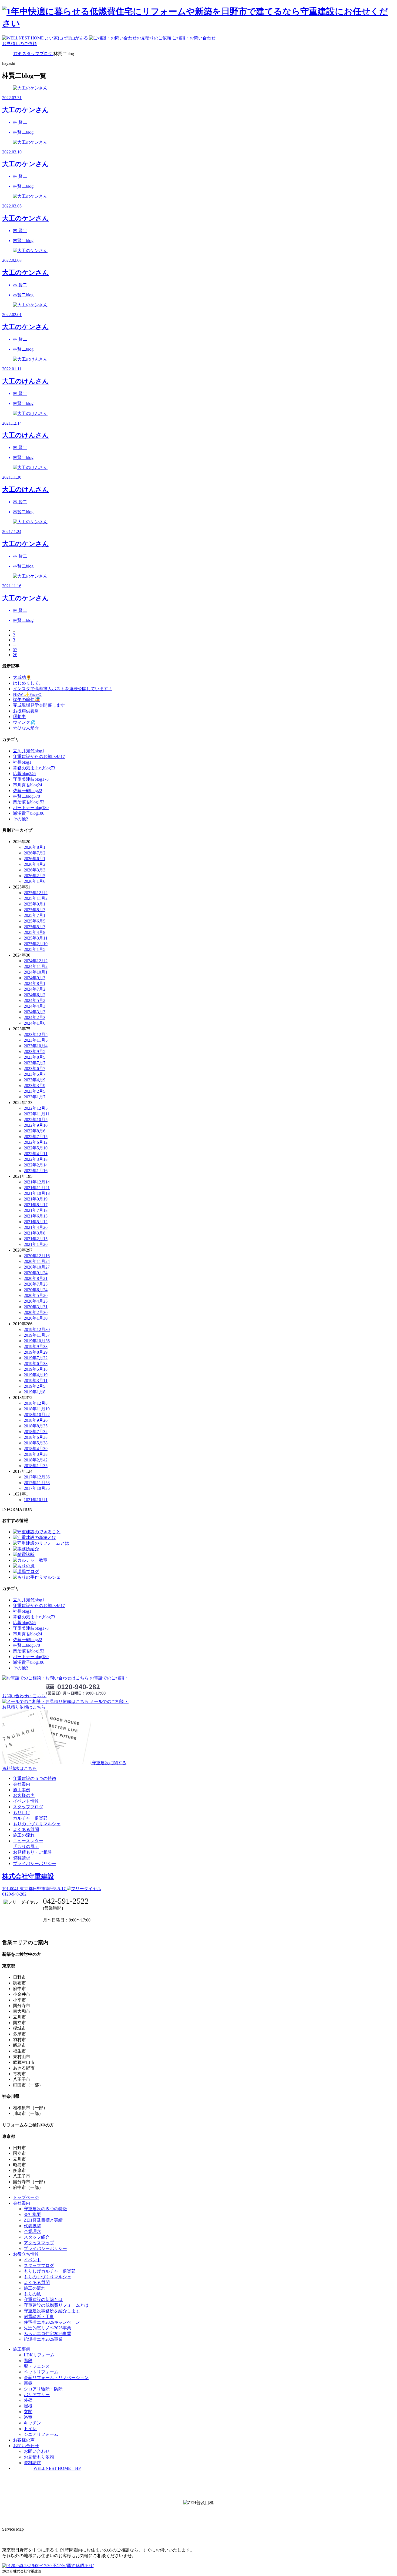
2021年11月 (37, 1188)
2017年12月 (37, 1477)
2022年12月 (36, 1108)
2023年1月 (35, 1097)
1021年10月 (36, 1500)
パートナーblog (31, 808)
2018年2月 (36, 1460)
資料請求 (22, 1858)
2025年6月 (35, 921)
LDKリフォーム (39, 2355)
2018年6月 (36, 1437)
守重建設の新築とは (43, 2300)
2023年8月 (35, 1057)
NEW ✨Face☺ (27, 694)
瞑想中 (19, 717)
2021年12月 (37, 1182)
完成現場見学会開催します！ (41, 705)
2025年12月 (36, 893)
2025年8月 (35, 910)
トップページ (26, 2197)
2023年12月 (36, 1034)
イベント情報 (26, 1801)
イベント (32, 2260)
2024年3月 (35, 1012)
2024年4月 (35, 1006)
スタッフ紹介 (37, 2237)
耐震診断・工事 (39, 2317)
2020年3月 (36, 1307)
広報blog (24, 774)
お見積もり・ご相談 (32, 1852)
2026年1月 (35, 881)
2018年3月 (36, 1454)
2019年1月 (35, 1392)
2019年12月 (37, 1329)
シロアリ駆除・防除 (43, 2389)
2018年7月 (36, 1432)
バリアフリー (37, 2395)
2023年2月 (35, 1091)
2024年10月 (36, 972)
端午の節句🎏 (26, 700)
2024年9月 (35, 978)
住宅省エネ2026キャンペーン (52, 2322)
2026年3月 (35, 870)
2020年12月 (37, 1256)
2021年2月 (36, 1239)
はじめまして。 (28, 683)
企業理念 (32, 2231)
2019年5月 (36, 1369)
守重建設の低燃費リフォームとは (56, 2305)
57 (15, 650)
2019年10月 (37, 1341)
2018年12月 (36, 1403)
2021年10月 (37, 1193)
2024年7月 (35, 989)
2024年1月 (35, 1023)
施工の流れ (24, 1835)
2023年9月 (35, 1051)
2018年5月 (36, 1443)
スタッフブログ (28, 1807)
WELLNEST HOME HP (57, 2468)
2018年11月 (37, 1409)
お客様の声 (24, 1795)
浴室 (28, 2417)
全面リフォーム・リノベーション (56, 2378)
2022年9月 (36, 1125)
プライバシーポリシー (35, 1864)
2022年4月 (36, 1154)
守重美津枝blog (31, 779)
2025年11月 (36, 898)
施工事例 (22, 1790)
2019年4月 (36, 1375)
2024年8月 (35, 983)
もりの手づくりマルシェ (37, 1824)
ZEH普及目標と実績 (43, 2220)
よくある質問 (26, 1829)
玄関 (28, 2412)
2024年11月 (36, 966)
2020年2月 (36, 1312)
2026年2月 (35, 876)
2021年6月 (36, 1216)
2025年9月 (35, 904)
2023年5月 (35, 1074)
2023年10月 (36, 1046)
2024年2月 (35, 1017)
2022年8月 (35, 1131)
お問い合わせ (37, 2451)
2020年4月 (36, 1301)
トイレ (30, 2429)
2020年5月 (36, 1295)
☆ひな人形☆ (26, 728)
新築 (28, 2383)
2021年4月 (36, 1227)
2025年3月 (36, 938)
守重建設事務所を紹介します (52, 2311)
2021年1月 (36, 1244)
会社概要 (32, 2214)
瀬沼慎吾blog (29, 802)
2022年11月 (37, 1114)
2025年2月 (36, 944)
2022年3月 (36, 1159)
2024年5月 (35, 1000)
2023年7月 (35, 1063)
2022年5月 (36, 1148)
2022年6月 (36, 1142)
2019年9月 (36, 1346)
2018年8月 (36, 1426)
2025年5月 (35, 927)
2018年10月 (37, 1415)
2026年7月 (35, 853)
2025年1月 (35, 949)
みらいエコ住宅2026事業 (48, 2334)
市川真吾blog (28, 785)
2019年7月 (36, 1358)
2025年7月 (35, 915)
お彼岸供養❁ (26, 711)
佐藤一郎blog (28, 791)
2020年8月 (36, 1278)
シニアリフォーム (41, 2434)
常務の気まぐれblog (34, 768)
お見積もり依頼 (39, 2457)
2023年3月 (35, 1086)
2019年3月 (36, 1381)
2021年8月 (36, 1205)
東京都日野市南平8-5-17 (34, 1889)
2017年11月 (37, 1483)
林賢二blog (26, 796)
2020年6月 (36, 1290)
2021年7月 (36, 1210)
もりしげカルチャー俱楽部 (50, 2271)
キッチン (32, 2423)
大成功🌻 (22, 677)
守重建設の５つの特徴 (35, 1778)
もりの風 (32, 2294)
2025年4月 (35, 932)
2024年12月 (36, 961)
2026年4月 (35, 864)
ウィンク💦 (24, 722)
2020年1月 (36, 1318)
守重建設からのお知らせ (39, 757)
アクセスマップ (39, 2243)
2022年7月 (36, 1137)
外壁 (28, 2400)
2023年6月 (35, 1069)
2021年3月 (35, 1233)
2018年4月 (36, 1449)
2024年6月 (35, 995)
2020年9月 (36, 1273)
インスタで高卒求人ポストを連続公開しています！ (63, 689)
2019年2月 (35, 1386)
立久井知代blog (29, 751)
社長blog (22, 762)
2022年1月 (36, 1171)
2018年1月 (36, 1466)
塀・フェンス (37, 2366)
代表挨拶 (32, 2226)
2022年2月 (36, 1165)
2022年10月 (36, 1120)
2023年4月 (35, 1080)
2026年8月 (35, 847)
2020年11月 (37, 1261)
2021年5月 (36, 1222)
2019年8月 (36, 1352)
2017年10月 (37, 1488)
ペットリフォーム (41, 2372)
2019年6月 (36, 1364)
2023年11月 (36, 1040)
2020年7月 (36, 1284)
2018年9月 (36, 1420)
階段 (28, 2361)
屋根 (28, 2406)
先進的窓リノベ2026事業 (48, 2328)
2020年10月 (37, 1267)
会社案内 (22, 1784)
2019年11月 (37, 1335)
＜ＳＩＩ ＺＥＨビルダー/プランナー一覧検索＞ (199, 2515)
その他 (21, 819)
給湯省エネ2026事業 (43, 2339)
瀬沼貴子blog (29, 813)
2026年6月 (35, 859)
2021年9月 (36, 1199)
